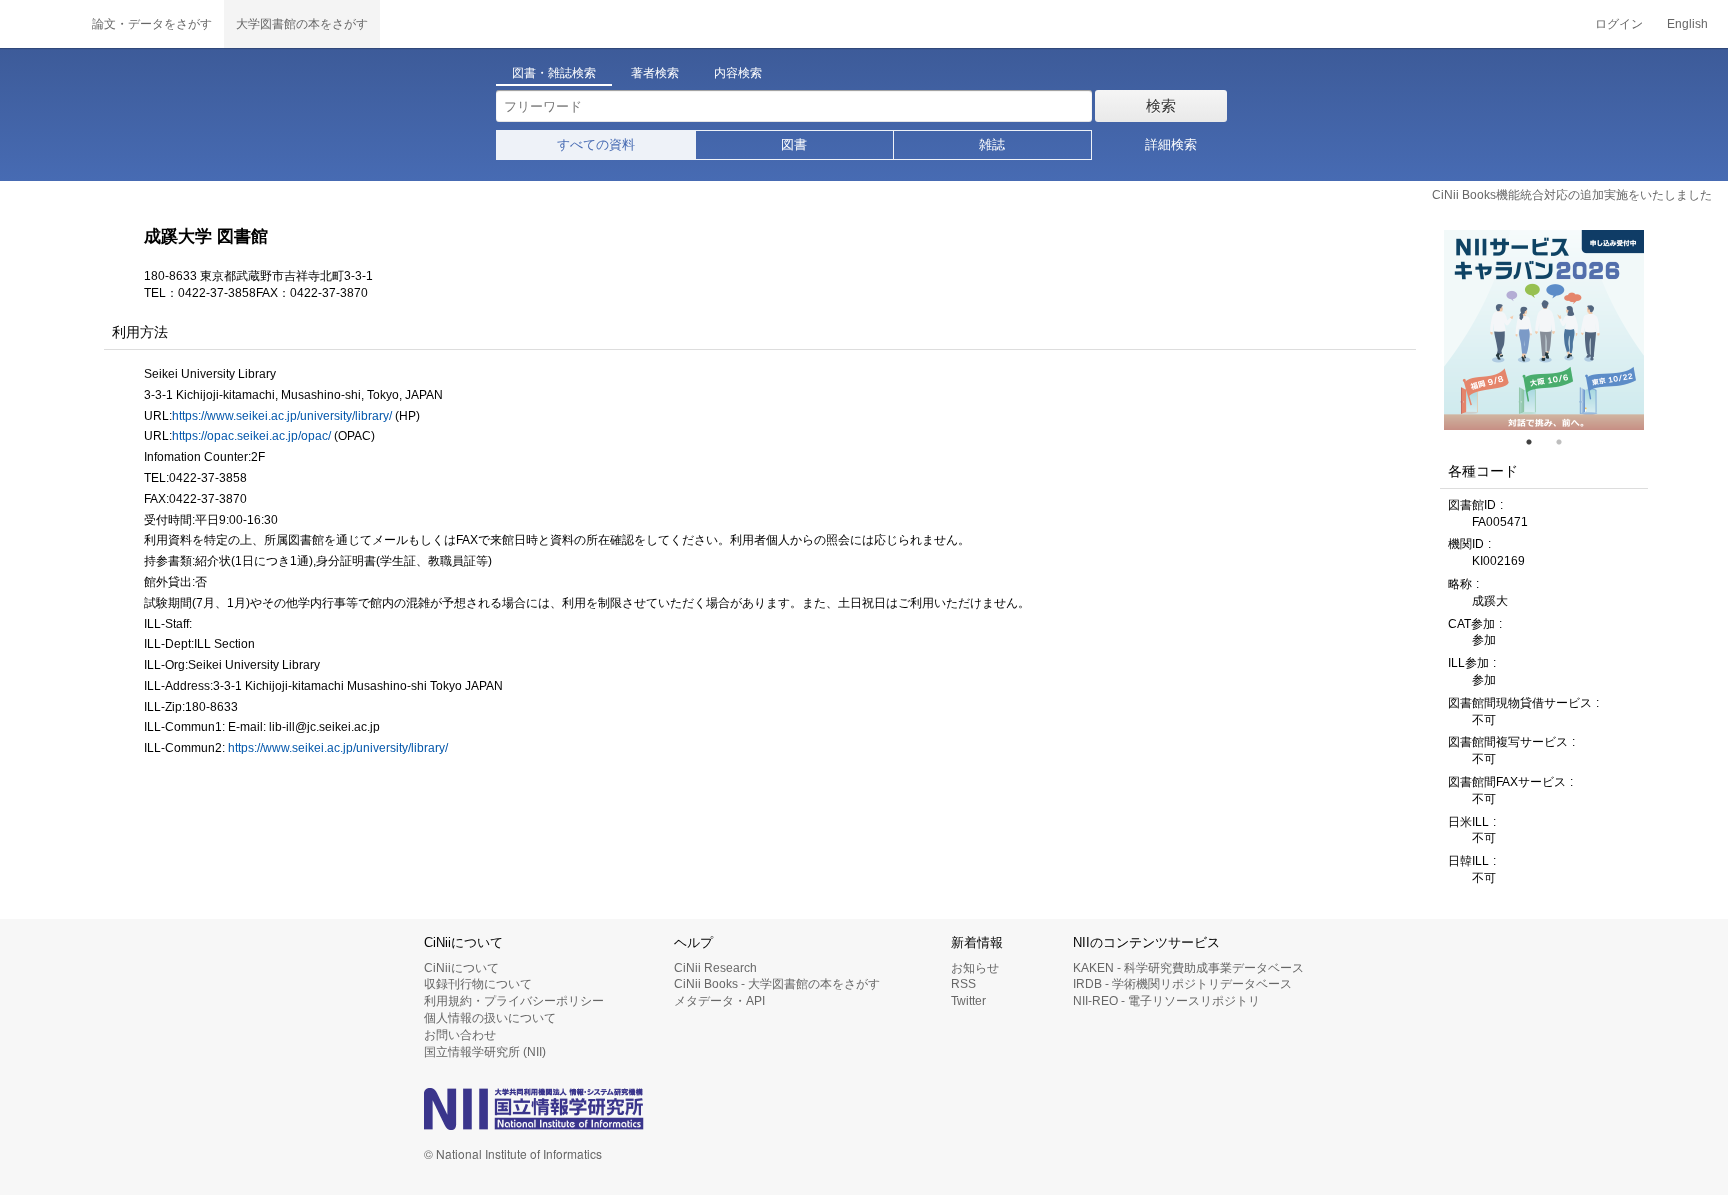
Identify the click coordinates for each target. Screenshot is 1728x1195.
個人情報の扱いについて (490, 1018)
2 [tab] (1567, 442)
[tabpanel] (1544, 330)
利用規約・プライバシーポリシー (514, 1001)
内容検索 (738, 73)
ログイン (1619, 24)
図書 (794, 144)
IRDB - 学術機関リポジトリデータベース (1182, 984)
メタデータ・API (719, 1001)
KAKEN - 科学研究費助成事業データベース (1188, 968)
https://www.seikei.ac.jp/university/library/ (282, 416)
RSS (963, 984)
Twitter (968, 1001)
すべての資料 (596, 144)
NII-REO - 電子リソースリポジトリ (1166, 1001)
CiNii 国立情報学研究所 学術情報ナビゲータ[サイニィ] (40, 24)
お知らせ (975, 968)
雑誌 (992, 144)
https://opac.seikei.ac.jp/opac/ (251, 436)
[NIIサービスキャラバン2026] (1544, 330)
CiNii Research (715, 968)
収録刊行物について (478, 984)
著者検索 (655, 73)
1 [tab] (1537, 442)
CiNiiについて (461, 968)
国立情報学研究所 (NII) (485, 1052)
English (1687, 24)
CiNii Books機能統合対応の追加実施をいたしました (1572, 195)
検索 (1161, 105)
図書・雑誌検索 (554, 73)
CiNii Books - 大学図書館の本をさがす (777, 984)
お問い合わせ (460, 1035)
